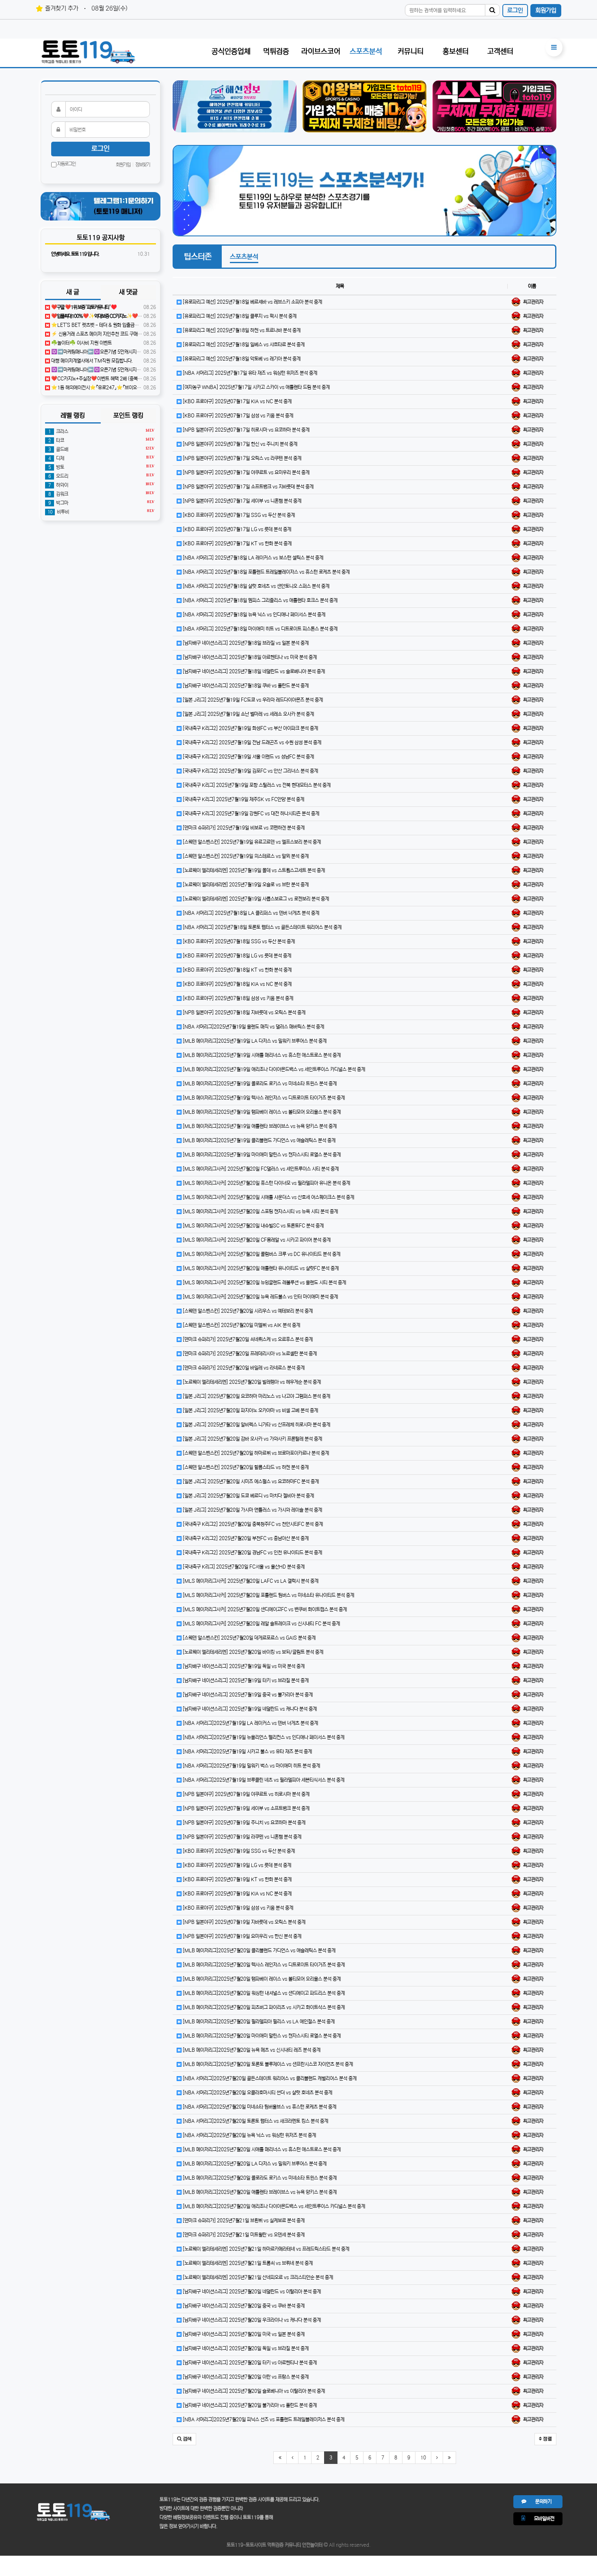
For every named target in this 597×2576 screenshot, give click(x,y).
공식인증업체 (231, 52)
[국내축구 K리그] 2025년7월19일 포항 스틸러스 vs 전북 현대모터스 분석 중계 (256, 785)
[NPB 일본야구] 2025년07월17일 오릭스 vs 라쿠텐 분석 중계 (241, 458)
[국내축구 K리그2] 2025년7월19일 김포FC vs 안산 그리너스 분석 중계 (250, 771)
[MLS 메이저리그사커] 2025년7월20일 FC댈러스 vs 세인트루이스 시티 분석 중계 (260, 1169)
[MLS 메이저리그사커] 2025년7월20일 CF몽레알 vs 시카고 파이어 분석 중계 (256, 1240)
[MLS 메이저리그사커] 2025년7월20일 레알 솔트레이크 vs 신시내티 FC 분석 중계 (261, 1624)
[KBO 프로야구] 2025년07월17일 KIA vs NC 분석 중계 (237, 401)
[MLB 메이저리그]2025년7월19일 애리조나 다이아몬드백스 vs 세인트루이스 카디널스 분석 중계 (273, 1069)
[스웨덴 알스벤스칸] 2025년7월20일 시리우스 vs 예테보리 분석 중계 (247, 1311)
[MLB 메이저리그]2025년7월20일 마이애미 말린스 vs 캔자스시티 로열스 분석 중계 (261, 2036)
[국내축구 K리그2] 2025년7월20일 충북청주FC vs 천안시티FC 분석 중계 (252, 1524)
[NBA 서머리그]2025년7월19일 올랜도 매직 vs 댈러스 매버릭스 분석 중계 (253, 1027)
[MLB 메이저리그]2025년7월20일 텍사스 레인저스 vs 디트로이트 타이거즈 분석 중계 (263, 1965)
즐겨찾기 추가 (62, 8)
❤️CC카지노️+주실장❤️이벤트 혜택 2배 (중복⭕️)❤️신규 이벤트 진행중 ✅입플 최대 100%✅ (141, 379)
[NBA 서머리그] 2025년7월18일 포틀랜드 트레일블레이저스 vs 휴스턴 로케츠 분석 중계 (266, 572)
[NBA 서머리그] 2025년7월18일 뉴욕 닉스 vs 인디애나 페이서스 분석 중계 (253, 615)
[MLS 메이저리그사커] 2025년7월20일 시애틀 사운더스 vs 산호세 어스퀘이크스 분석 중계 (268, 1197)
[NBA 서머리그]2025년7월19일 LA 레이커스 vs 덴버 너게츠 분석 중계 (250, 1723)
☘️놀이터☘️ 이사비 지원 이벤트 (81, 343)
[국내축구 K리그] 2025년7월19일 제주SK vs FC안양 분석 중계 (243, 799)
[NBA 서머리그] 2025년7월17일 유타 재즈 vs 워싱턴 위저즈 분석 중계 (249, 373)
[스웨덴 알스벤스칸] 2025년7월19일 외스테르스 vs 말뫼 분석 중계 (245, 856)
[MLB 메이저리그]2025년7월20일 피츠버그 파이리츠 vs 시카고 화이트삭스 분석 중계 (263, 2007)
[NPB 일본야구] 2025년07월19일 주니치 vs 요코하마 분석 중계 (243, 1823)
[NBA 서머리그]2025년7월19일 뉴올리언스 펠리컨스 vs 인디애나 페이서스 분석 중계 (263, 1737)
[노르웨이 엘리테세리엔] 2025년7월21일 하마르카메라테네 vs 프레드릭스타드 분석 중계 (265, 2249)
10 (423, 2458)
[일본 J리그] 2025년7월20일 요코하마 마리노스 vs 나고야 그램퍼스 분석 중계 (256, 1396)
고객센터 (500, 52)
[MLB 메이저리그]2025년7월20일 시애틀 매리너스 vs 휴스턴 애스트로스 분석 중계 (261, 2149)
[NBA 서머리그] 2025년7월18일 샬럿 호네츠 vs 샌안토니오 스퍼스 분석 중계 (255, 586)
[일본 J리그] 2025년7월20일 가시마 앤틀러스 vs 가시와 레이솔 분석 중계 (252, 1510)
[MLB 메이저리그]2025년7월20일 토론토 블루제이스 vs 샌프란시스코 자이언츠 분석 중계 (267, 2064)
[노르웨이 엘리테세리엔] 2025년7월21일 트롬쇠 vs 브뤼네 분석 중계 (247, 2263)
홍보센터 (456, 52)
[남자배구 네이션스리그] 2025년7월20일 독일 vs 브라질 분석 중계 (245, 2348)
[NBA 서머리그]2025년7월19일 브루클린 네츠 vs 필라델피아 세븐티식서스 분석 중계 (263, 1780)
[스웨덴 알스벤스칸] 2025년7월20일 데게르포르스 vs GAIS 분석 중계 (249, 1638)
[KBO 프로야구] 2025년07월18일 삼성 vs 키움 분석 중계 (237, 998)
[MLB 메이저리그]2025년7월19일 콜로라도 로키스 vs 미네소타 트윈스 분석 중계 (259, 1084)
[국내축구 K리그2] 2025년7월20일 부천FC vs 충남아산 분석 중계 (245, 1538)
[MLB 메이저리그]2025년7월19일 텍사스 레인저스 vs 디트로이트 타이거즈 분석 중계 (263, 1098)
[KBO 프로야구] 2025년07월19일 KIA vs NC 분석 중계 (237, 1894)
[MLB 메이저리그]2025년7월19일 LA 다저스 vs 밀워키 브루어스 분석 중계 (254, 1041)
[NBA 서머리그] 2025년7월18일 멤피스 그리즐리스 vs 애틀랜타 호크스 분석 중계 (260, 600)
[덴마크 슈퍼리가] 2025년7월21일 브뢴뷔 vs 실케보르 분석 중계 (243, 2221)
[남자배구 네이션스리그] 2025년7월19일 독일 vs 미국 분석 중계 (243, 1666)
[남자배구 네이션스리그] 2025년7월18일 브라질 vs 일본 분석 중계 (245, 643)
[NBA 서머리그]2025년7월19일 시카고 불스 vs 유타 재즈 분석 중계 (247, 1752)
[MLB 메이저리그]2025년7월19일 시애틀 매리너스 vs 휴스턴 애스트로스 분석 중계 (261, 1055)
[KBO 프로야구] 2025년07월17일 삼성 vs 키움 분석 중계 (237, 416)
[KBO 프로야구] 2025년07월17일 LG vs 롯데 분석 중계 (236, 529)
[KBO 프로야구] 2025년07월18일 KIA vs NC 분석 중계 (237, 984)
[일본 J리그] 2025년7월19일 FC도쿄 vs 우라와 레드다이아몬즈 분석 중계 (252, 700)
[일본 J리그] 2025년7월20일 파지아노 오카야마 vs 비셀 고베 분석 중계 (250, 1410)
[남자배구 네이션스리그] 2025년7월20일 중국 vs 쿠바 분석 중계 (243, 2306)
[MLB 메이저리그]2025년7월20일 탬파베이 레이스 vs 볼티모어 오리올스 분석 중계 (261, 1979)
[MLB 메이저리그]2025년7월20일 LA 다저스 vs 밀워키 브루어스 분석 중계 (254, 2164)
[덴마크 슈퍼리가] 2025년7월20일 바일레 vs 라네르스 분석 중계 (243, 1368)
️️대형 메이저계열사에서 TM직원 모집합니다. (91, 361)
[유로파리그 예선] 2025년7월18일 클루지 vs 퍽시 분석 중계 (239, 316)
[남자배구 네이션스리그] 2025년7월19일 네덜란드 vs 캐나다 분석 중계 (249, 1709)
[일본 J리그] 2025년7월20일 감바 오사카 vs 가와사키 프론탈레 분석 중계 (252, 1439)
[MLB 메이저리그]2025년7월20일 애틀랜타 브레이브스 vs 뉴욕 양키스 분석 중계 (259, 2192)
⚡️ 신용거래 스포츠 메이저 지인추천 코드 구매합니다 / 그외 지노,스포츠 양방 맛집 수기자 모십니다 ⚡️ (146, 334)
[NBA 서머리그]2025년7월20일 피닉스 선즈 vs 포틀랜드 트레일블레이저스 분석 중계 (263, 2419)
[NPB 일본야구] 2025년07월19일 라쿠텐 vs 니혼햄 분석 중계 (241, 1837)
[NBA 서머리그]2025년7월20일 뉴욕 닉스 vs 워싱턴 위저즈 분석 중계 (249, 2135)
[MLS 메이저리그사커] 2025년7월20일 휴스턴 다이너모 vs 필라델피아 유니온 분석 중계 (266, 1183)
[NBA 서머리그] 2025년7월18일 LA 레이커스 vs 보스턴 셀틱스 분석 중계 (252, 558)
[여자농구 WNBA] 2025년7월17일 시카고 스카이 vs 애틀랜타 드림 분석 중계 (256, 387)
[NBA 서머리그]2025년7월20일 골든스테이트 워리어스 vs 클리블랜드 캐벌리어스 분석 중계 (269, 2078)
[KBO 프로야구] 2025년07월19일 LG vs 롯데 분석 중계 (236, 1865)
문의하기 (539, 2501)
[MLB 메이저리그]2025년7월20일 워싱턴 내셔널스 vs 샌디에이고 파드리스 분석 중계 (263, 1993)
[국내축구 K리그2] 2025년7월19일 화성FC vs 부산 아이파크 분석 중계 (250, 728)
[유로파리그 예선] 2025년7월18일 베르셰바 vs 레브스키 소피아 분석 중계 (252, 302)
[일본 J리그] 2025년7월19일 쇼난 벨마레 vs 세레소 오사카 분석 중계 (248, 714)
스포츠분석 (366, 52)
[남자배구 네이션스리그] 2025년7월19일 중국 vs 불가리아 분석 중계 (247, 1695)
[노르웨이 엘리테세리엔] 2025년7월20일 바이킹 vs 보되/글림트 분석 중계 (252, 1652)
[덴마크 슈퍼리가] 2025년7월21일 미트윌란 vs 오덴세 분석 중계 (243, 2235)
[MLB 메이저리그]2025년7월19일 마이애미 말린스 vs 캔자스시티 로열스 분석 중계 (261, 1155)
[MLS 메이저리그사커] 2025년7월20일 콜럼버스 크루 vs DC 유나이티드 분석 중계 (261, 1254)
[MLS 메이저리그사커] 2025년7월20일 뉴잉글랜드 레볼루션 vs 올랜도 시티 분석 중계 (264, 1283)
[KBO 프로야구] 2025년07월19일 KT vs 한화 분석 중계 (237, 1879)
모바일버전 (540, 2519)
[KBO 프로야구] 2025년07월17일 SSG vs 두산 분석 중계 (238, 515)
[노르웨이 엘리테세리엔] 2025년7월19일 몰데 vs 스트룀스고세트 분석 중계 (253, 870)
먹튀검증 (276, 52)
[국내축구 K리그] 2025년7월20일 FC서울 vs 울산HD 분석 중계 (243, 1567)
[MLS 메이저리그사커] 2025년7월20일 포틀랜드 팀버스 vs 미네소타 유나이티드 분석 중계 (268, 1595)
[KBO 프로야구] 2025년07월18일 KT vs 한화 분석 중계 (237, 970)
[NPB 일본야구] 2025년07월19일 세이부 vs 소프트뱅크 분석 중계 (246, 1808)
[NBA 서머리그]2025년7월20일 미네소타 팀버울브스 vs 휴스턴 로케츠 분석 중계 (259, 2107)
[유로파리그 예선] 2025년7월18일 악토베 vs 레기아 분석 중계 (241, 359)
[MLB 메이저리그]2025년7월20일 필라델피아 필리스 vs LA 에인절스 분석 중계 (258, 2022)
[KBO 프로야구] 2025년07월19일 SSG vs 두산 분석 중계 (238, 1851)
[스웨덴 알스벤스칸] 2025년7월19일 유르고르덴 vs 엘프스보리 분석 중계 (251, 842)
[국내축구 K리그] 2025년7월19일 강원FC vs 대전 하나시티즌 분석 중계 (250, 814)
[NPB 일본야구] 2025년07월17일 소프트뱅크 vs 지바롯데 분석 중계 (248, 487)
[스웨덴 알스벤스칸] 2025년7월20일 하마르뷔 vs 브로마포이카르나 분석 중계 (255, 1453)
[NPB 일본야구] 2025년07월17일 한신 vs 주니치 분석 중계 (239, 444)
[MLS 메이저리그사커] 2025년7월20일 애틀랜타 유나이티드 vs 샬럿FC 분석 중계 (260, 1268)
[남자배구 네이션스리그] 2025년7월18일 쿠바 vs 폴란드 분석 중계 (245, 686)
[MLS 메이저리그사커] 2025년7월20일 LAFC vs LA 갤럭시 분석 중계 (250, 1581)
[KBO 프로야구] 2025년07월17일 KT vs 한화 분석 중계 (237, 544)
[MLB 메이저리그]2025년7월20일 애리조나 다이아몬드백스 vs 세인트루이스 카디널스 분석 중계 (273, 2206)
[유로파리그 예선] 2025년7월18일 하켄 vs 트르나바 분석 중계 (241, 330)
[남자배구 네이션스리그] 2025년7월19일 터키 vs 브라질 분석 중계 (245, 1680)
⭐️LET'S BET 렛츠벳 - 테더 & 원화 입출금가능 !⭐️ (101, 325)
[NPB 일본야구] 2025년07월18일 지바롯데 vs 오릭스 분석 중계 (243, 1012)
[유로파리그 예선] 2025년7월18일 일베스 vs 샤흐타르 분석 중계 (243, 345)
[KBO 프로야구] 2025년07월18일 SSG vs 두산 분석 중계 (238, 941)
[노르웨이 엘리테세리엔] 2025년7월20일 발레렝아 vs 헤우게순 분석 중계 (251, 1382)
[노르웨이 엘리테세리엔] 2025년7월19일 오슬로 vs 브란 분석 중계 (245, 885)
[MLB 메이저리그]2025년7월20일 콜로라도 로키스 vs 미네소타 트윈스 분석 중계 (259, 2178)
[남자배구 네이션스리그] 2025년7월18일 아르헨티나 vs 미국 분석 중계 (249, 657)
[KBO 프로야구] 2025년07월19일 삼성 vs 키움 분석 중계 (237, 1908)
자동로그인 (66, 164)
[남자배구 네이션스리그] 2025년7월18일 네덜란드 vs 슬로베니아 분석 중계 (253, 671)
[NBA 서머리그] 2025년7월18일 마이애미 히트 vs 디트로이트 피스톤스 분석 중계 (260, 629)
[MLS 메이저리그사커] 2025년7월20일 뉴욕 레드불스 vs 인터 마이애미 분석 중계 (260, 1297)
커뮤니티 (411, 52)
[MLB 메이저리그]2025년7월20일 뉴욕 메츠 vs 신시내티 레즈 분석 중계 (251, 2050)
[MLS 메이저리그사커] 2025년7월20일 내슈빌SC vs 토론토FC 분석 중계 (253, 1226)
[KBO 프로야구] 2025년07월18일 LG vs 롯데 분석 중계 (236, 956)
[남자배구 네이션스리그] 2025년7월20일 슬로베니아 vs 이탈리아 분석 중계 (253, 2391)
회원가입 (546, 10)
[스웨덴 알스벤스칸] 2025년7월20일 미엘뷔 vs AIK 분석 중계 (241, 1325)
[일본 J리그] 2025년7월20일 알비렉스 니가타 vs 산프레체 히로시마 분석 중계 (256, 1425)
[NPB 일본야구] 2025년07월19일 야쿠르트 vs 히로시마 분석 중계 (246, 1794)
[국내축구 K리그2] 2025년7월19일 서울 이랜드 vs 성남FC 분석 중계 (248, 757)
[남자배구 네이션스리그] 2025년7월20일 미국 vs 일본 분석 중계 (243, 2334)
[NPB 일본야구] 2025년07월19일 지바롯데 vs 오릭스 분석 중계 (243, 1922)
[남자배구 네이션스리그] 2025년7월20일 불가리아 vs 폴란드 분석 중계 (249, 2405)
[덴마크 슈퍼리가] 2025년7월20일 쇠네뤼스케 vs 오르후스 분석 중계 (247, 1339)
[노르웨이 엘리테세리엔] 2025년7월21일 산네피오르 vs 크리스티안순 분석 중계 (257, 2277)
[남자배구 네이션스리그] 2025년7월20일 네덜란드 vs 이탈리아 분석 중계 (251, 2292)
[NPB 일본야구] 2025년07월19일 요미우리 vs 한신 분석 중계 (241, 1936)
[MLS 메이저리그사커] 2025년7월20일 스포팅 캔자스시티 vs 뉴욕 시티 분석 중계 (260, 1211)
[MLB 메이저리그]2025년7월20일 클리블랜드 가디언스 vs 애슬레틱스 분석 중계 (258, 1950)
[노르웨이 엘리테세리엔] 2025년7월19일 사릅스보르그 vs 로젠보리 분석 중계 (255, 899)
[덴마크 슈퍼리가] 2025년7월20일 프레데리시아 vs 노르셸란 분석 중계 (249, 1354)
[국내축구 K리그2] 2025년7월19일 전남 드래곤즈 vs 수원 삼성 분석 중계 (251, 742)
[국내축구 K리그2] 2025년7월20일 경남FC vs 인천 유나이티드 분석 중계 (252, 1553)
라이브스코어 (321, 52)
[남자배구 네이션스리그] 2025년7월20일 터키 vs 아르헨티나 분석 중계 (249, 2363)
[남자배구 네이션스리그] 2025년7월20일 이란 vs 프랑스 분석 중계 (245, 2377)
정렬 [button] (547, 2439)
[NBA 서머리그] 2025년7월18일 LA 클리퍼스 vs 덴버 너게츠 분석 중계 (250, 913)
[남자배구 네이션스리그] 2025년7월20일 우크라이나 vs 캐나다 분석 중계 (251, 2320)
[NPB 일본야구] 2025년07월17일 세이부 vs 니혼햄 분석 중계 (241, 501)
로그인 (515, 10)
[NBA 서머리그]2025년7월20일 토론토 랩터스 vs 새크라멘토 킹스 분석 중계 (255, 2121)
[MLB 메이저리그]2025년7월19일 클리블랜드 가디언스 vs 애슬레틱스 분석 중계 (258, 1140)
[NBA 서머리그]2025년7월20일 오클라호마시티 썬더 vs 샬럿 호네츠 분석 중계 (257, 2093)
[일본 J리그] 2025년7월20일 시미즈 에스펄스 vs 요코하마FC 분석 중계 (250, 1481)
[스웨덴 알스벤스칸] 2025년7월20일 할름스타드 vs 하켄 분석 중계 (245, 1467)
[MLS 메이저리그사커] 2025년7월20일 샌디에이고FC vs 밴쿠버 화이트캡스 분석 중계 (264, 1609)
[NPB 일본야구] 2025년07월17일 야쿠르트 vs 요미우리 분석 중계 (246, 472)
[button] (184, 2439)
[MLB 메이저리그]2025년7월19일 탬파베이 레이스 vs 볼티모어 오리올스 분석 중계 (261, 1112)
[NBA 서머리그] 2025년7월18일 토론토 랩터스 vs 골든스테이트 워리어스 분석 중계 (262, 927)
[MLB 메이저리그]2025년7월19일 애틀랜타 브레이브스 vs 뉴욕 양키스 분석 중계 (259, 1126)
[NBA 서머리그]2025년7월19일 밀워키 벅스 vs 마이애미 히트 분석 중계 (251, 1766)
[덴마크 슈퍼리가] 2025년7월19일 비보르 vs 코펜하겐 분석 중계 (243, 828)
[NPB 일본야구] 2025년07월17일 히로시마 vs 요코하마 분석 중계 (246, 430)
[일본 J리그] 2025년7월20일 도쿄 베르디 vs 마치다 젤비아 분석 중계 (248, 1496)
